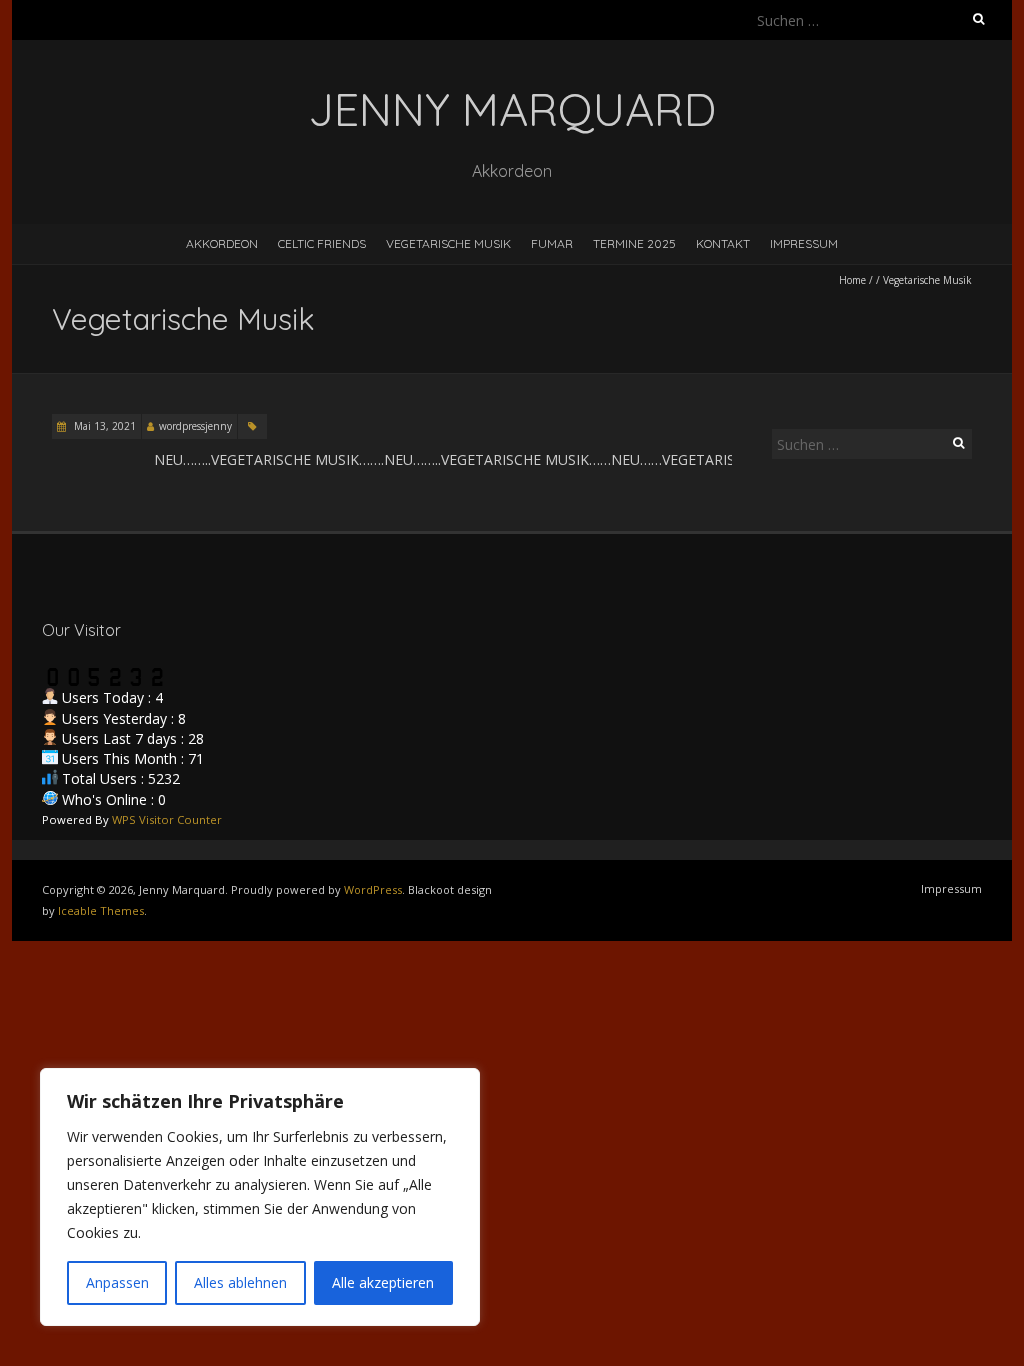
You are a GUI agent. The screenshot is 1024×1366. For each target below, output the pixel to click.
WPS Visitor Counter (167, 819)
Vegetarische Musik (448, 243)
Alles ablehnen (240, 1282)
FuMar (552, 243)
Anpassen (117, 1282)
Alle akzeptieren (383, 1282)
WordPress (373, 889)
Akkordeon (222, 243)
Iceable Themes (101, 910)
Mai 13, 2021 (103, 426)
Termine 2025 (634, 243)
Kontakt (723, 243)
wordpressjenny (195, 426)
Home (852, 280)
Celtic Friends (322, 243)
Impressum (804, 243)
